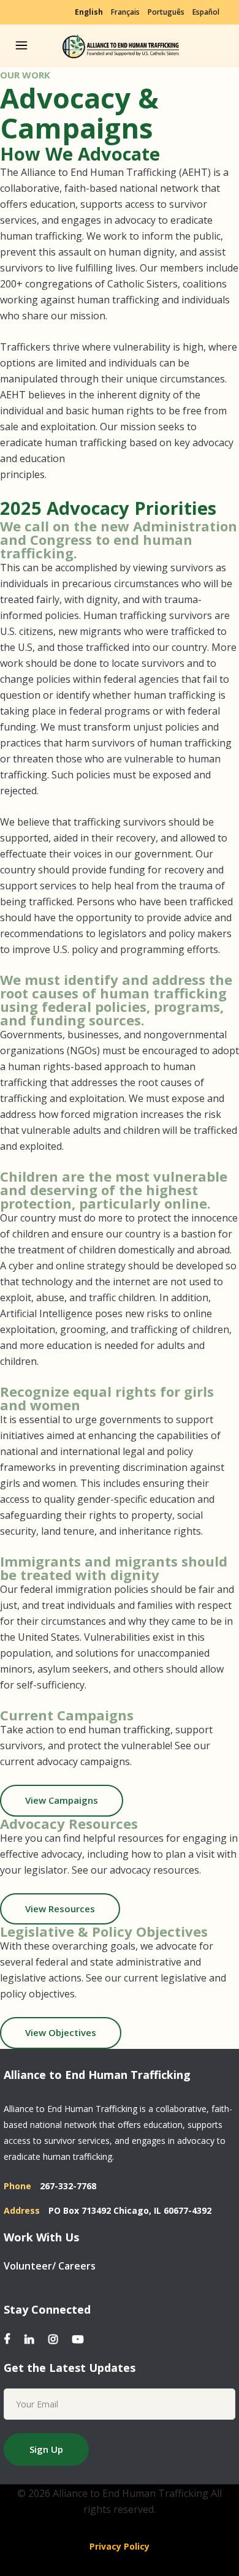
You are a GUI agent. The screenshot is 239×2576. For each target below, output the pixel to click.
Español (206, 12)
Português (166, 12)
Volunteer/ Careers (50, 2266)
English (89, 12)
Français (125, 12)
